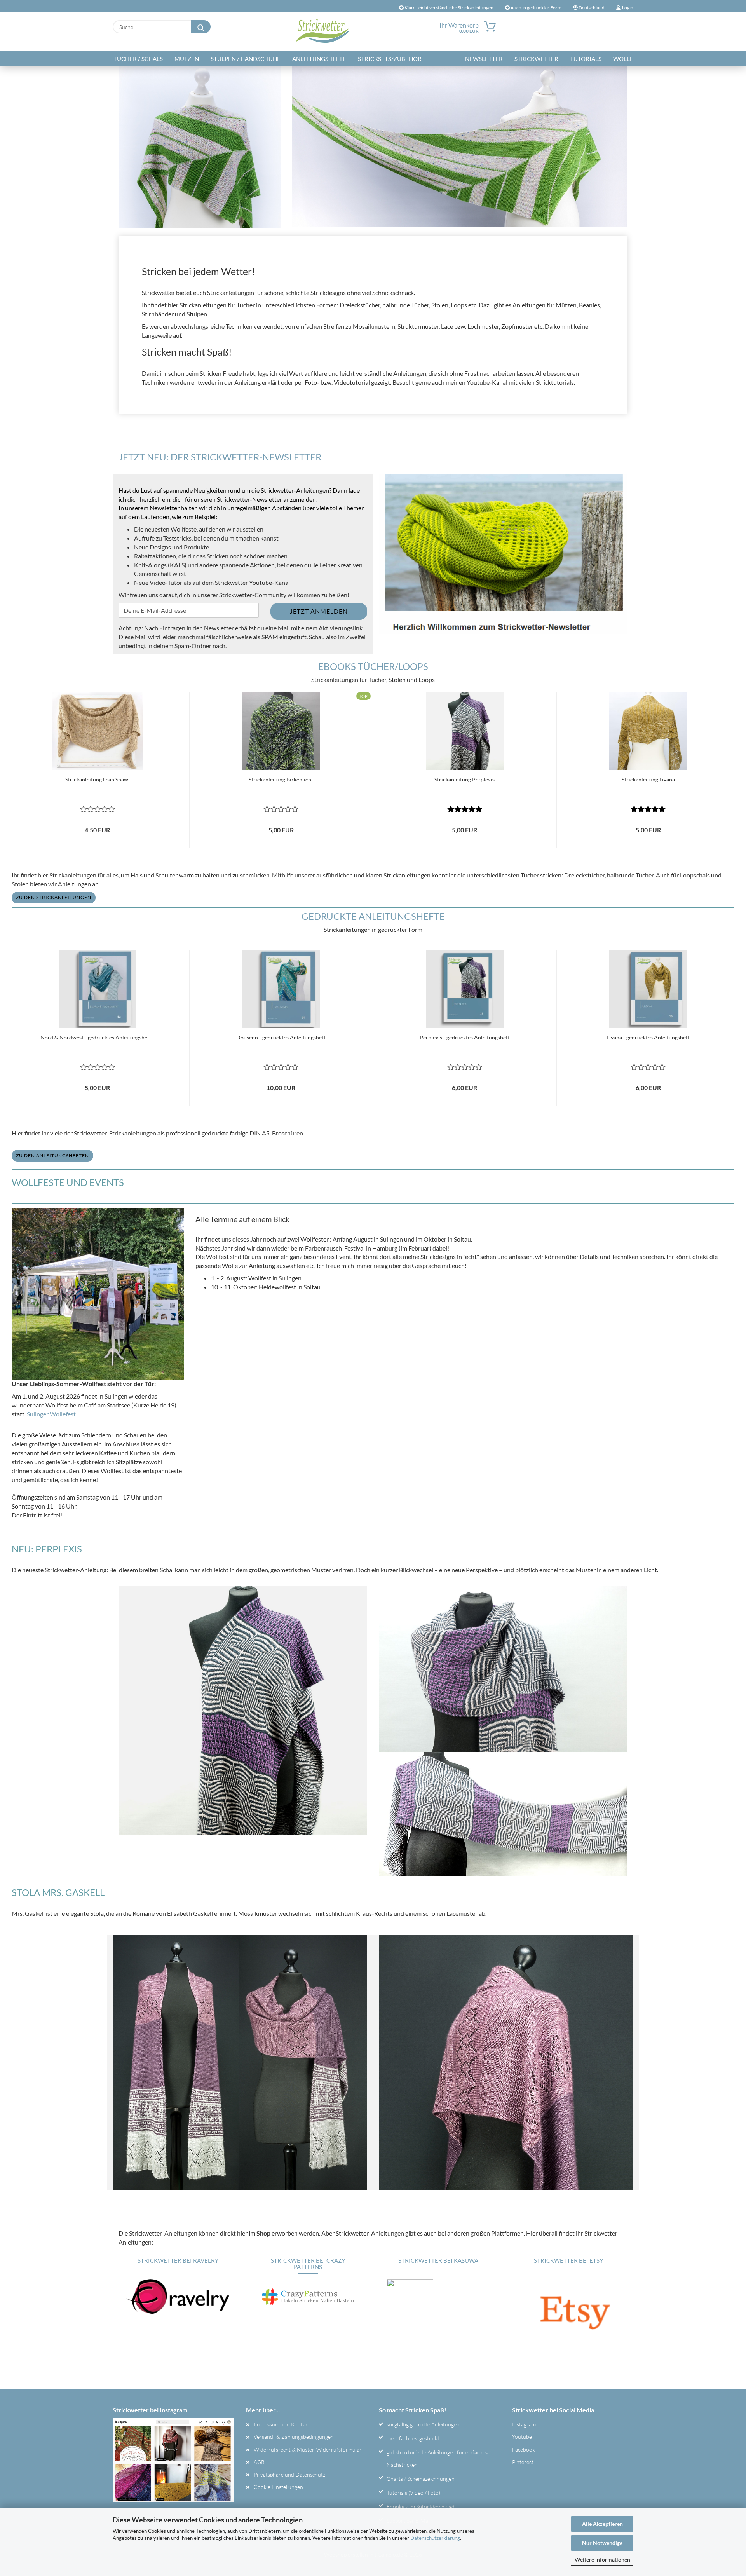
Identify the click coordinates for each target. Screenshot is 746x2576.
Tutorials (586, 59)
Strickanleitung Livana (648, 779)
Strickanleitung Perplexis (465, 779)
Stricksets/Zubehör (390, 59)
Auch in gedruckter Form (536, 8)
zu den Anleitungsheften (52, 1155)
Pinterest (523, 2462)
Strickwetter (536, 59)
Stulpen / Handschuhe (246, 59)
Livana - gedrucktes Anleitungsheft (648, 1037)
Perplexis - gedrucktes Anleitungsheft (465, 1037)
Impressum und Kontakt (282, 2424)
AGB (259, 2462)
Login (627, 8)
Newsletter (484, 59)
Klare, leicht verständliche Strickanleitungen (449, 8)
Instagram (524, 2424)
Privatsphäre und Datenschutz (289, 2474)
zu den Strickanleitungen (54, 897)
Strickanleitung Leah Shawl (98, 779)
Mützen (187, 59)
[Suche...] (201, 27)
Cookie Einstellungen (278, 2487)
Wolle (623, 59)
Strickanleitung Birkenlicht (281, 779)
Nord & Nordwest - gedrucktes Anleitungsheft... (98, 1037)
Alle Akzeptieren (602, 2524)
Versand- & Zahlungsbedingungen (294, 2437)
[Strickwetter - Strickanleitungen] (323, 31)
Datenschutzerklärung (435, 2538)
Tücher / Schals (138, 59)
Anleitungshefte (319, 59)
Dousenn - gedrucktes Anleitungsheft (281, 1037)
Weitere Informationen (602, 2559)
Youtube (522, 2437)
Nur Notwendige (602, 2543)
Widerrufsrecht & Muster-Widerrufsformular (308, 2450)
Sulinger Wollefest (51, 1414)
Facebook (524, 2450)
